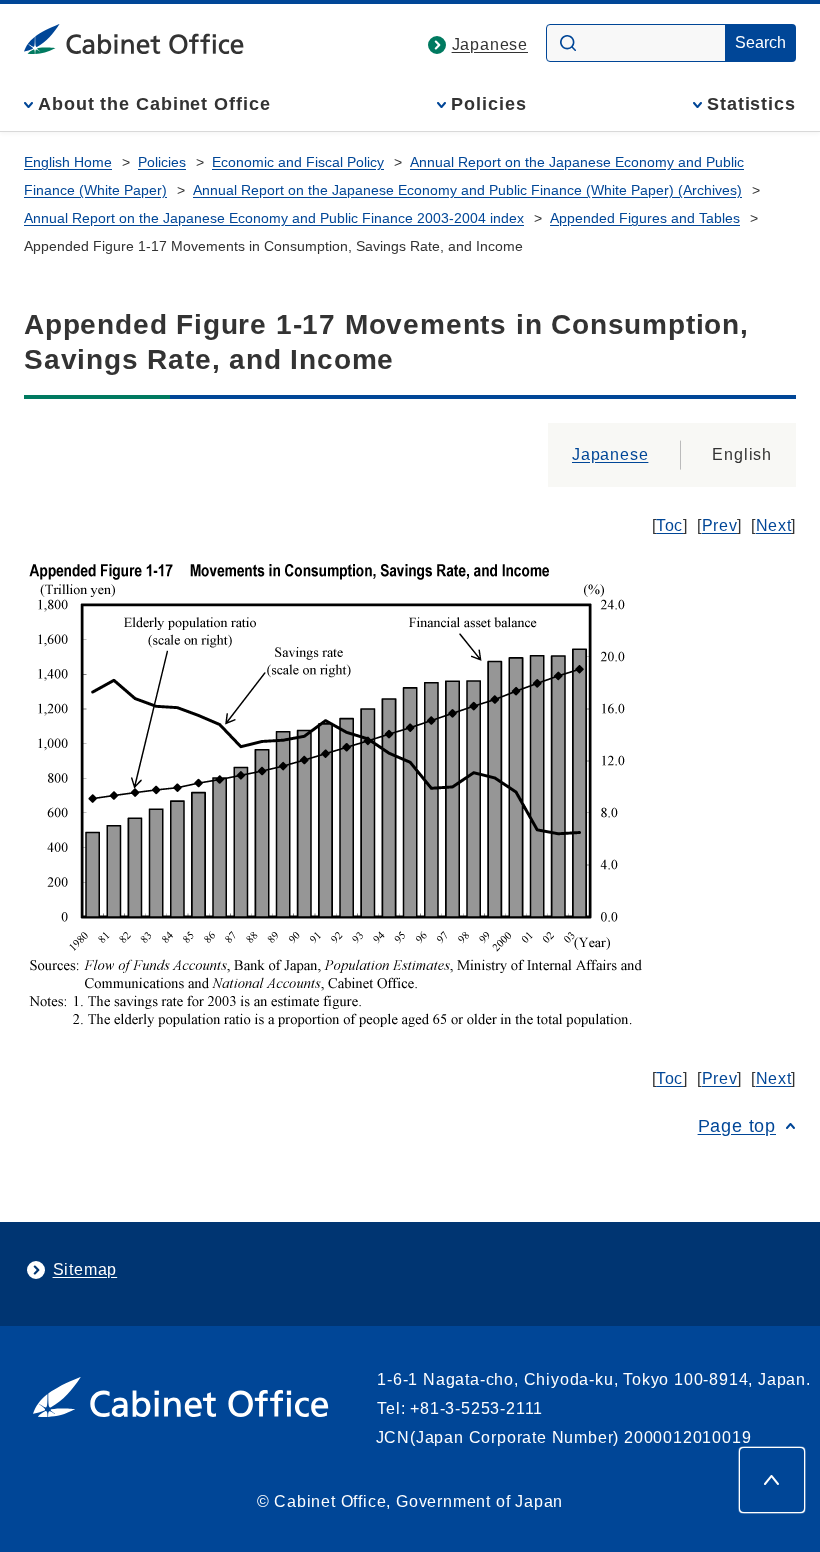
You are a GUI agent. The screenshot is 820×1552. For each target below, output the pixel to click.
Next (774, 525)
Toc (669, 525)
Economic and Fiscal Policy (298, 162)
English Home (68, 162)
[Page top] (772, 1480)
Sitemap (85, 1269)
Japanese (490, 44)
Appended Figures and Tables (645, 218)
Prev (720, 525)
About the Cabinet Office (154, 104)
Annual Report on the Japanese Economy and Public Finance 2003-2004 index (274, 218)
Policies (488, 104)
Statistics (751, 104)
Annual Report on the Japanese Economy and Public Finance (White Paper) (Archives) (467, 190)
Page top (737, 1126)
